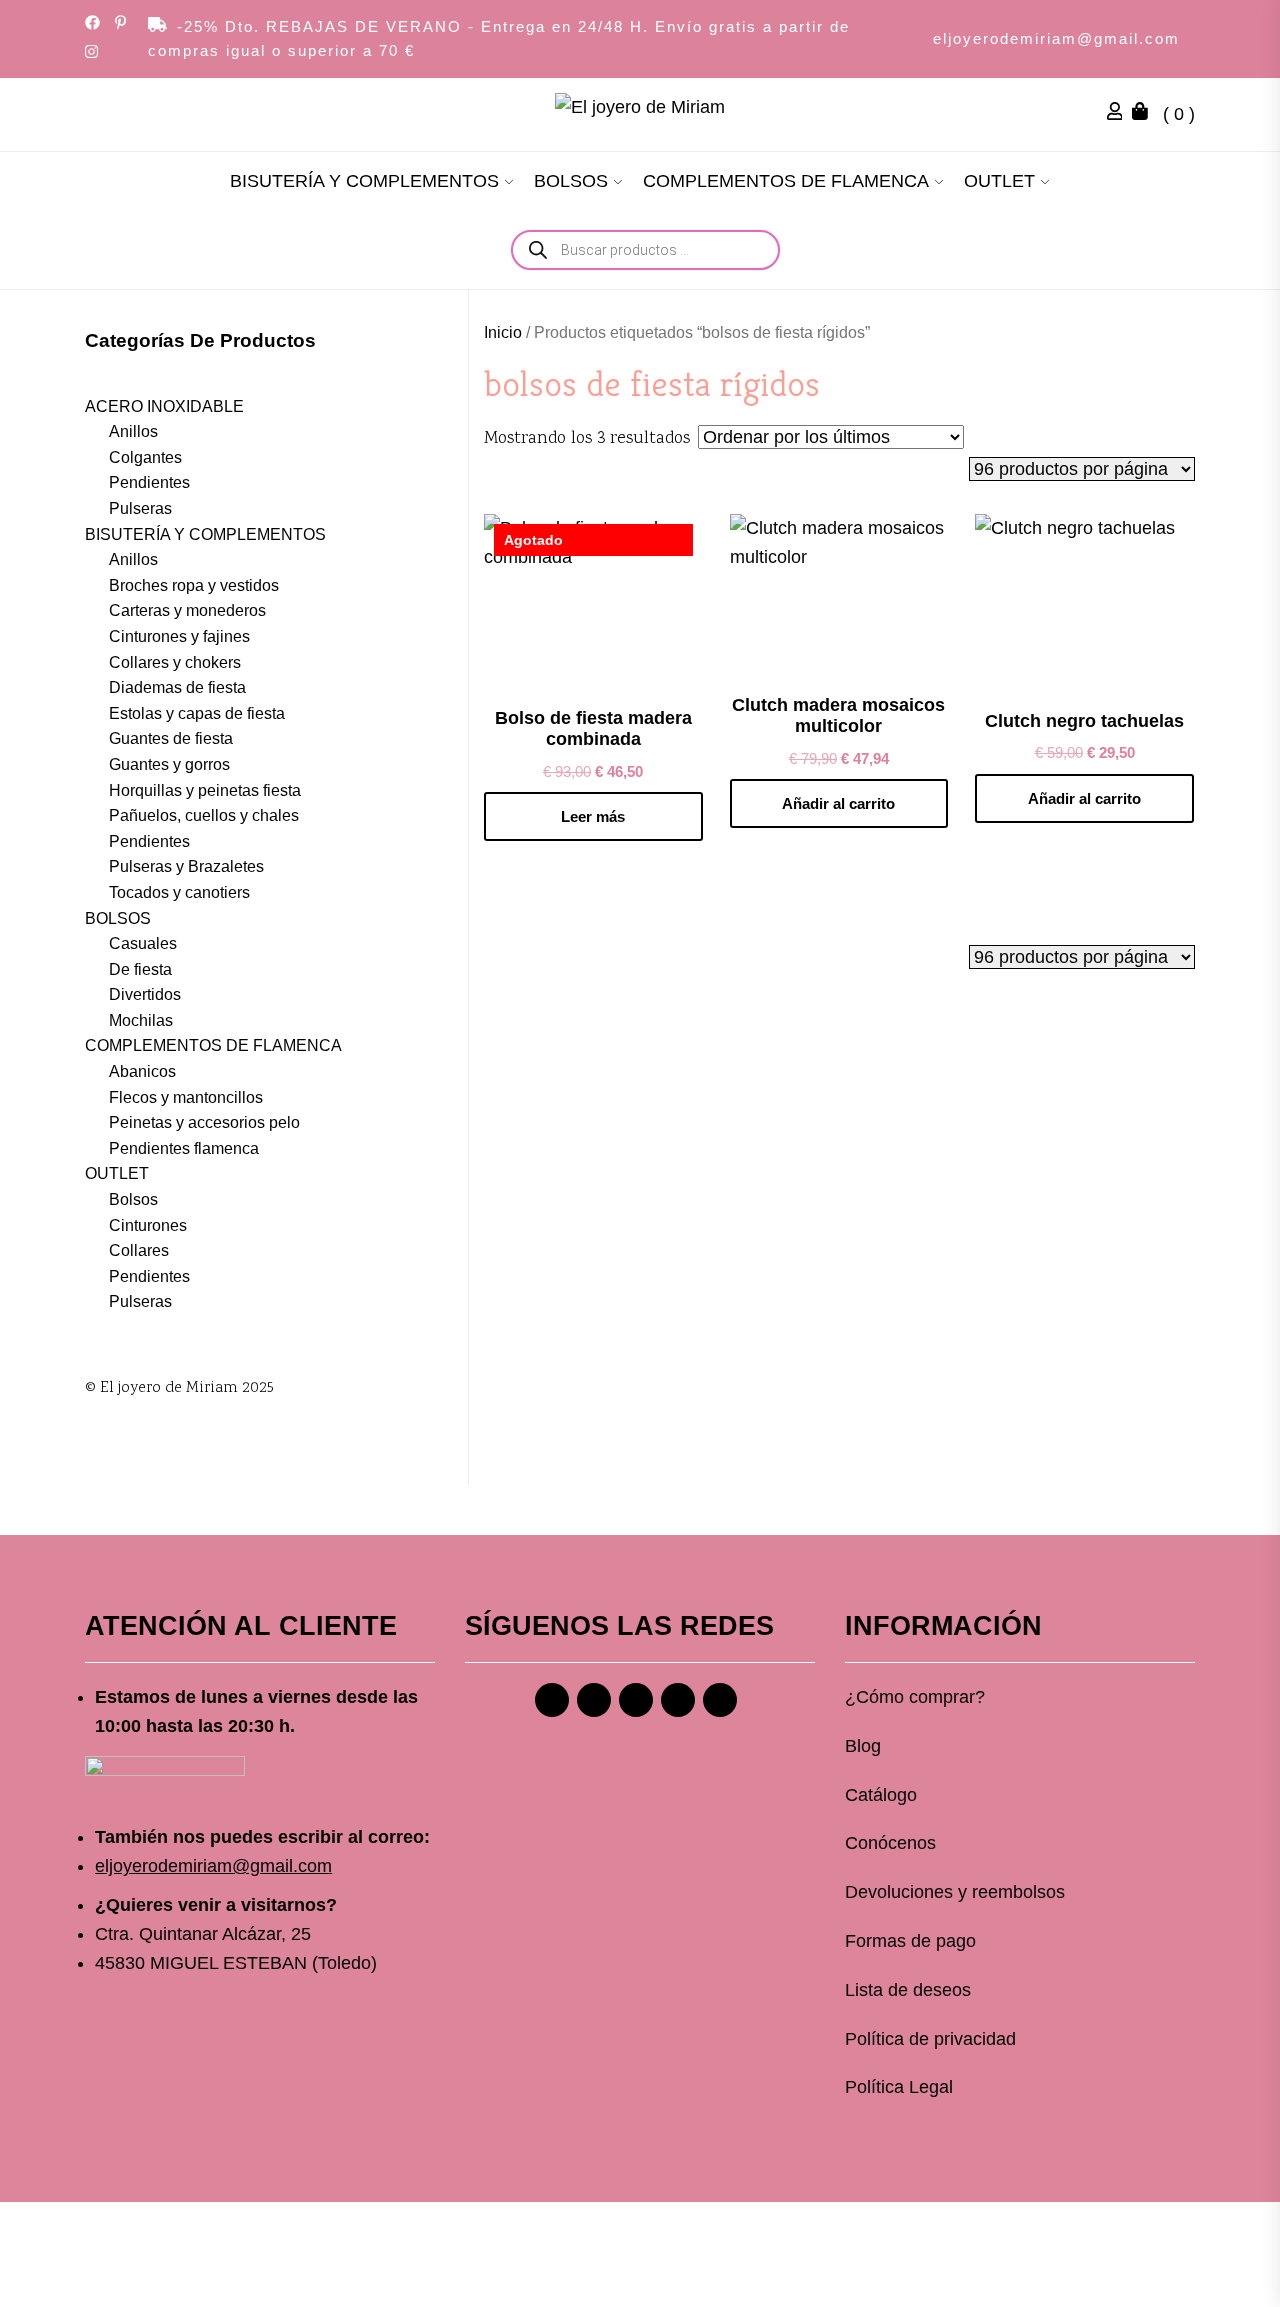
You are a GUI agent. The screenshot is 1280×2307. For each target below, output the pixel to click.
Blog (863, 1746)
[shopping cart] (1145, 114)
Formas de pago (910, 1941)
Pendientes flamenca (184, 1148)
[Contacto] (720, 1700)
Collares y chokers (175, 662)
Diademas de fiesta (177, 687)
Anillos (133, 431)
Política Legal (899, 2087)
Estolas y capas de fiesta (197, 713)
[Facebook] (552, 1700)
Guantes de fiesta (171, 738)
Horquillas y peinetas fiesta (205, 790)
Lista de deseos (908, 1990)
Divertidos (145, 994)
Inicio (503, 332)
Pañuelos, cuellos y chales (204, 815)
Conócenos (890, 1843)
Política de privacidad (930, 2039)
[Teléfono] (678, 1700)
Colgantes (145, 457)
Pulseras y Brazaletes (186, 866)
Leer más (593, 816)
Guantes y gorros (169, 764)
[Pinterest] (636, 1700)
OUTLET (999, 181)
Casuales (143, 943)
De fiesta (140, 969)
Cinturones (148, 1225)
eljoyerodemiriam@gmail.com (1056, 38)
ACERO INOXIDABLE (164, 406)
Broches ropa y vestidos (194, 585)
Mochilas (141, 1020)
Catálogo (881, 1795)
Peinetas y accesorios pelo (204, 1122)
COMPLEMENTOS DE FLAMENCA (786, 181)
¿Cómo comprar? (915, 1697)
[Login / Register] (1120, 114)
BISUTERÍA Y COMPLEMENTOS (364, 181)
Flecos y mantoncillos (186, 1097)
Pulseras (140, 508)
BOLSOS (571, 181)
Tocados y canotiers (179, 892)
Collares (139, 1250)
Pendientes (149, 482)
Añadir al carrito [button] (838, 803)
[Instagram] (594, 1700)
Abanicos (142, 1071)
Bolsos (133, 1199)
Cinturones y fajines (179, 636)
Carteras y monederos (187, 610)
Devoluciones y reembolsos (955, 1892)
